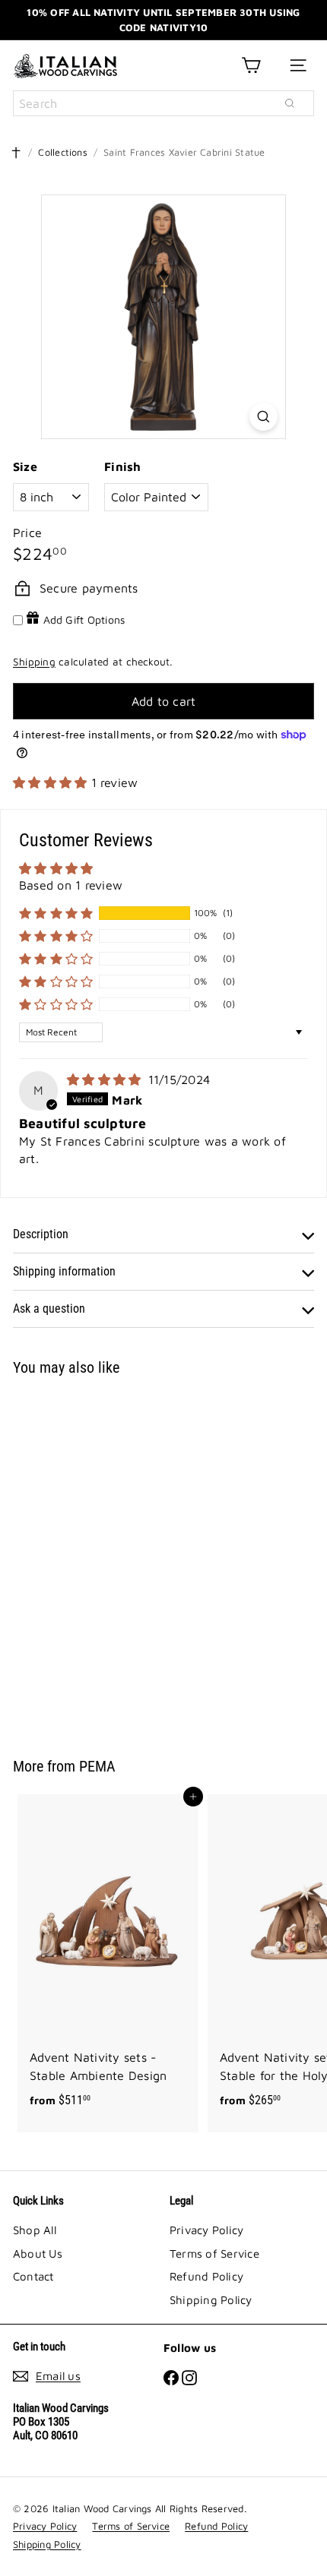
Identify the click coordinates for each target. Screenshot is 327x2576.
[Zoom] (264, 417)
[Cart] (251, 65)
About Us (38, 2254)
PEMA (97, 1766)
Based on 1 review (71, 885)
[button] (52, 782)
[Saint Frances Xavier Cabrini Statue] (108, 1557)
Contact (33, 2276)
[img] (106, 1079)
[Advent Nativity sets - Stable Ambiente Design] (108, 1956)
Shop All (35, 2230)
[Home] (16, 153)
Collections (63, 152)
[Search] (290, 103)
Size (25, 466)
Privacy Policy (206, 2230)
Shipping (34, 662)
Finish (122, 466)
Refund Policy (206, 2276)
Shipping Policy (211, 2300)
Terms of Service (214, 2254)
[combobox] (163, 103)
